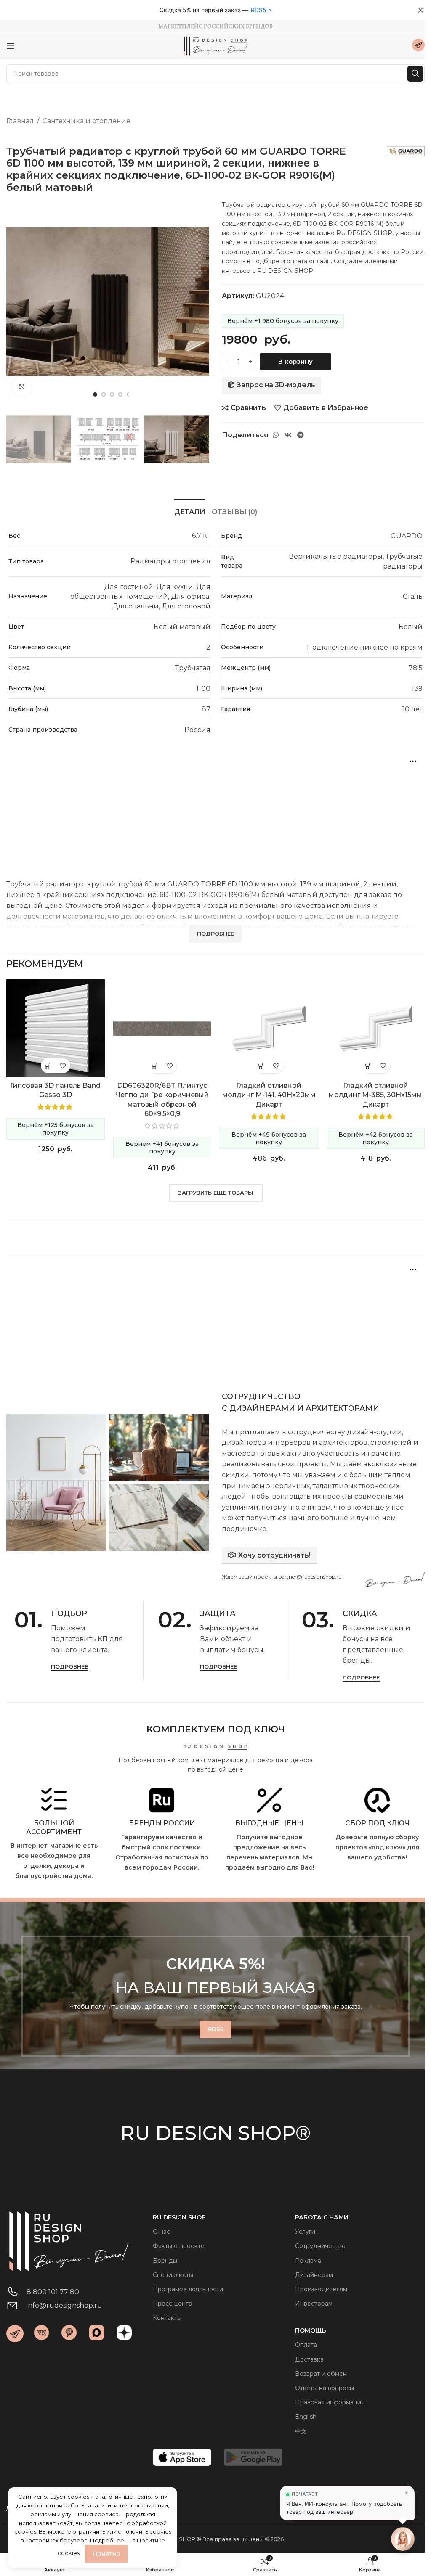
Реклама (308, 2261)
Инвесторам (314, 2304)
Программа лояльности (188, 2289)
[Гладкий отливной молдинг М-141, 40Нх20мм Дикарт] (269, 1029)
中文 (301, 2431)
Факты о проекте (179, 2246)
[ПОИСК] (415, 74)
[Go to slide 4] (120, 394)
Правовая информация (330, 2402)
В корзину (295, 361)
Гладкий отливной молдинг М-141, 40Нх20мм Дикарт (269, 1095)
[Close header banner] (420, 10)
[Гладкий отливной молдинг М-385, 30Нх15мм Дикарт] (376, 1029)
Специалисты (173, 2275)
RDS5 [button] (259, 10)
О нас (161, 2232)
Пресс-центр (173, 2304)
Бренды (165, 2261)
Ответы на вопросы (325, 2388)
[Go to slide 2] (104, 394)
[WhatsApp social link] (275, 435)
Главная (20, 121)
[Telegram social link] (301, 435)
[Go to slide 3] (112, 394)
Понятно (106, 2554)
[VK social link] (288, 435)
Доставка (309, 2359)
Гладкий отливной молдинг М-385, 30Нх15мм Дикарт (375, 1095)
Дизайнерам (314, 2275)
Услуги (305, 2232)
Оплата (306, 2345)
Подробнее (69, 1667)
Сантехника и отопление (86, 121)
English (306, 2417)
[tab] (190, 511)
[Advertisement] (215, 809)
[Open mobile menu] (11, 46)
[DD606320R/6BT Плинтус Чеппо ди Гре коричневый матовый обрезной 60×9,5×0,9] (162, 1029)
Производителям (321, 2289)
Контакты (167, 2318)
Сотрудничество (320, 2246)
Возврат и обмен (321, 2374)
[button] (15, 302)
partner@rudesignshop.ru (310, 1577)
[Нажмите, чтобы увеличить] (22, 387)
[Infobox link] (418, 46)
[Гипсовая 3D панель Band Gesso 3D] (56, 1029)
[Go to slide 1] (95, 394)
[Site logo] (215, 45)
